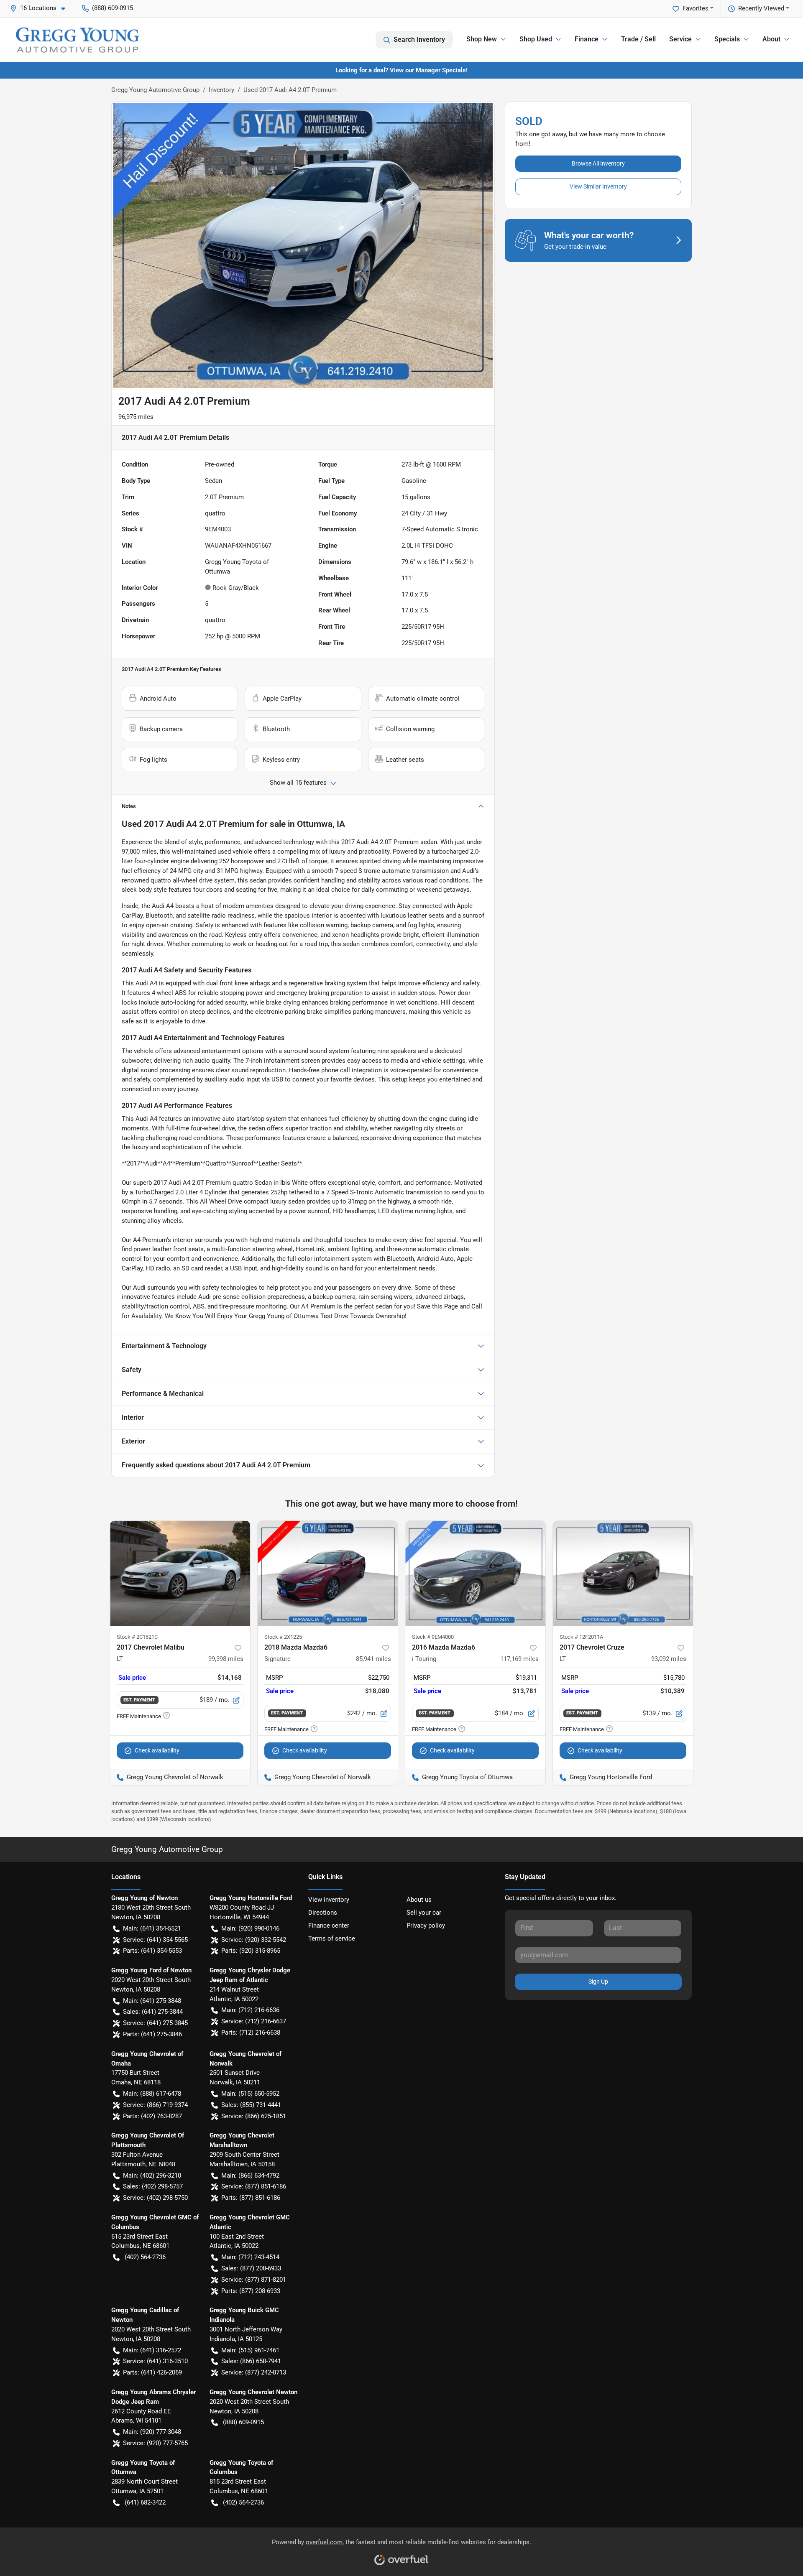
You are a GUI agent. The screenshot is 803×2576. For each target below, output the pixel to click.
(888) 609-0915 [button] (113, 8)
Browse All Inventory (598, 163)
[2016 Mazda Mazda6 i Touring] (475, 1573)
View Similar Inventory (598, 186)
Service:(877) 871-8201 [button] (254, 2280)
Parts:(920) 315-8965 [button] (251, 1951)
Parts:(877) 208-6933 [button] (251, 2291)
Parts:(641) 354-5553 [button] (152, 1951)
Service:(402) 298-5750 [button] (155, 2198)
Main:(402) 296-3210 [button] (152, 2176)
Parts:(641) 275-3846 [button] (152, 2034)
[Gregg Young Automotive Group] (77, 40)
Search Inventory (419, 40)
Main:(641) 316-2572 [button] (152, 2350)
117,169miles (519, 1659)
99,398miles (226, 1659)
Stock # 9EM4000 (433, 1637)
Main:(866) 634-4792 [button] (250, 2176)
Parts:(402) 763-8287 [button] (152, 2116)
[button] (41, 8)
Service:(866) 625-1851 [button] (254, 2116)
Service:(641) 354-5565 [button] (155, 1940)
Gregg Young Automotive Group (155, 90)
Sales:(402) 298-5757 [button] (153, 2186)
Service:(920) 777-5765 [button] (155, 2443)
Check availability (157, 1750)
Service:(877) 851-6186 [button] (254, 2186)
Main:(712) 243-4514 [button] (250, 2257)
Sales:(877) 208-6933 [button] (251, 2268)
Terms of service (332, 1938)
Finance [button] (587, 39)
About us (419, 1900)
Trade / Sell (638, 39)
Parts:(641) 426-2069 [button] (152, 2372)
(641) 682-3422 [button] (145, 2502)
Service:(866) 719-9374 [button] (155, 2105)
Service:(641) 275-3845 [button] (155, 2023)
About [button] (771, 39)
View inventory (329, 1900)
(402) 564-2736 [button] (145, 2257)
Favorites (696, 8)
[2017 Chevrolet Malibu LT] (180, 1573)
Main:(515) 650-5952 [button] (250, 2094)
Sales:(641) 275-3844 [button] (153, 2012)
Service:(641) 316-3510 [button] (155, 2361)
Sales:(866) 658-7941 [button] (251, 2361)
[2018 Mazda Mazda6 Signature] (328, 1573)
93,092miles (669, 1659)
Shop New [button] (482, 39)
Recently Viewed (761, 8)
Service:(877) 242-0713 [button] (254, 2372)
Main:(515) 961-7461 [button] (250, 2350)
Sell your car (424, 1913)
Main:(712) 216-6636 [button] (250, 2010)
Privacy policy (426, 1926)
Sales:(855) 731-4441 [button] (251, 2105)
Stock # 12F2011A (581, 1637)
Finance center (329, 1926)
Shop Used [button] (536, 39)
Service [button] (680, 39)
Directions (323, 1913)
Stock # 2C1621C (137, 1637)
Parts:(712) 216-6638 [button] (251, 2033)
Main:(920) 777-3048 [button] (152, 2432)
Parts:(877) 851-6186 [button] (251, 2198)
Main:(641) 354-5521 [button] (152, 1928)
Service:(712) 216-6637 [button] (254, 2021)
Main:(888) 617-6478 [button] (152, 2094)
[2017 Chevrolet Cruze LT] (623, 1573)
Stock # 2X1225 (283, 1637)
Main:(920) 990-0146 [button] (250, 1928)
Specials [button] (727, 39)
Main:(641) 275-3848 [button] (152, 2001)
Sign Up (598, 1982)
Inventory (221, 90)
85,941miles (373, 1659)
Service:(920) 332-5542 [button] (254, 1940)
